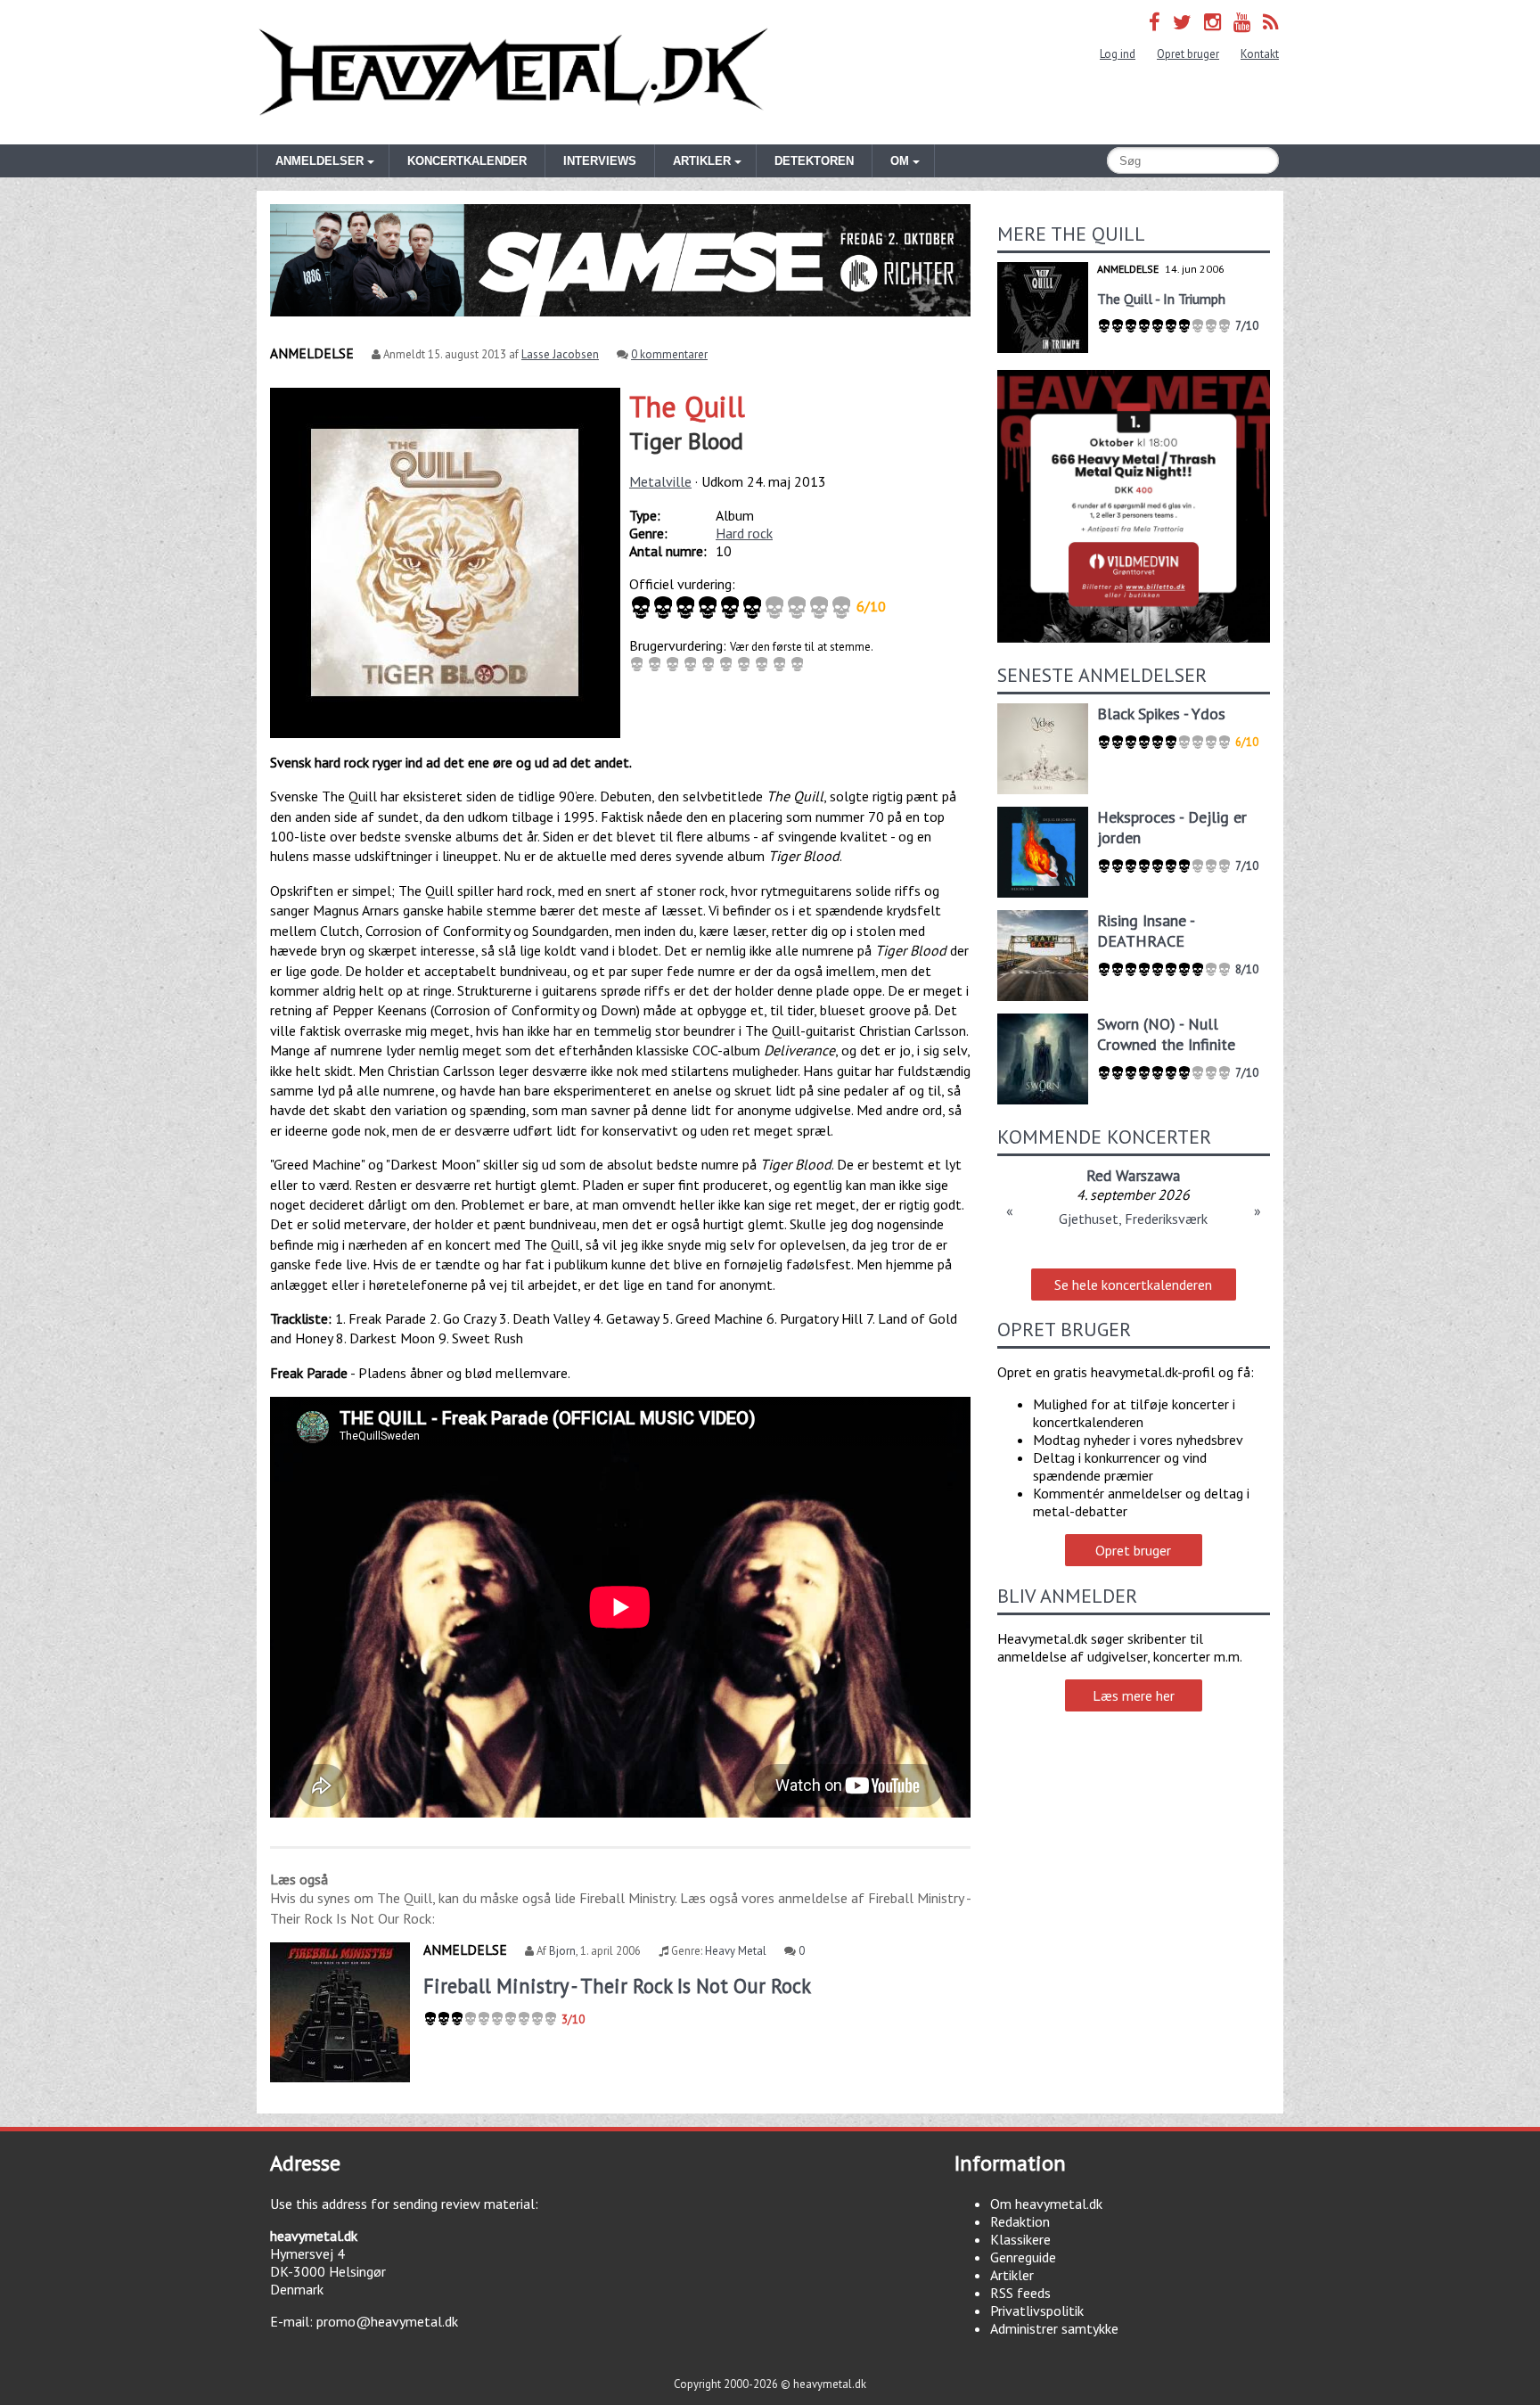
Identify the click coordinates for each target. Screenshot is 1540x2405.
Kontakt (1260, 54)
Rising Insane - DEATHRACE (1146, 931)
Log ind (1118, 54)
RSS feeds (1020, 2293)
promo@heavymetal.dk (387, 2321)
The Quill (687, 406)
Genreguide (1023, 2257)
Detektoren (814, 161)
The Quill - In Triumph (1161, 299)
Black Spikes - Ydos (1161, 714)
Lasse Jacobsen (560, 354)
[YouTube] (1242, 22)
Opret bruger (1188, 54)
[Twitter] (1182, 22)
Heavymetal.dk (513, 72)
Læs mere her (1134, 1695)
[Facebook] (1155, 22)
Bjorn (562, 1951)
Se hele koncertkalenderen (1133, 1285)
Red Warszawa (1133, 1175)
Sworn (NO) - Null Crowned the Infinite (1166, 1034)
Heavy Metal (736, 1951)
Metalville (660, 481)
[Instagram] (1212, 22)
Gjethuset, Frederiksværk (1133, 1219)
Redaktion (1020, 2221)
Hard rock (744, 533)
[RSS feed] (1271, 22)
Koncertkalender (467, 161)
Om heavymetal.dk (1046, 2204)
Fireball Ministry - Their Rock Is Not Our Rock (617, 1986)
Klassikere (1020, 2239)
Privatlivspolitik (1037, 2311)
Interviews (600, 161)
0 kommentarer (669, 354)
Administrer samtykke (1054, 2328)
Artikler (1012, 2275)
